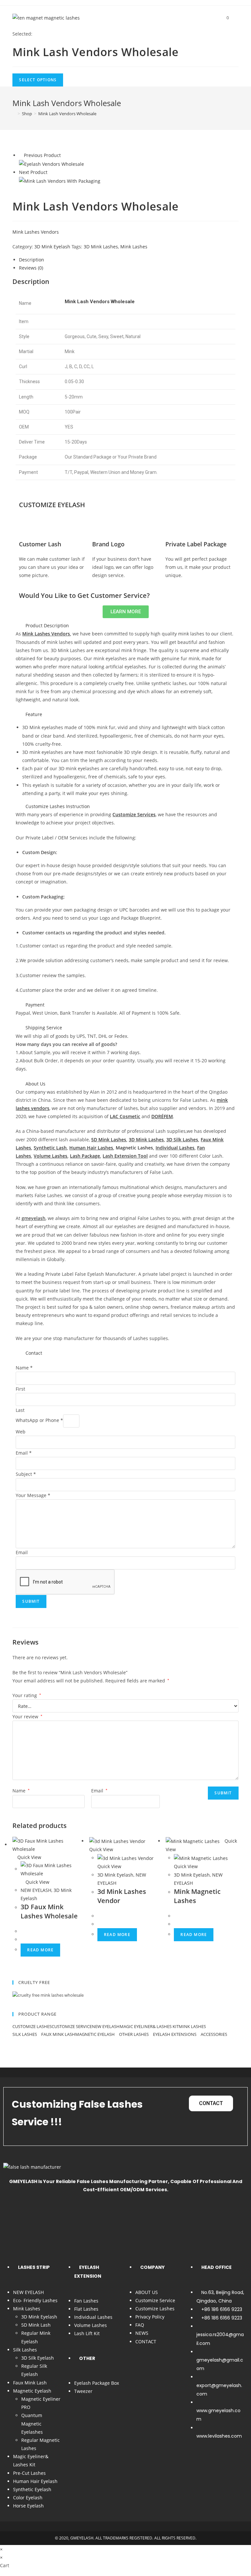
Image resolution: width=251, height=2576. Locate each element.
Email (24, 1453)
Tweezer (83, 2391)
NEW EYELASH (36, 1890)
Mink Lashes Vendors (36, 232)
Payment (35, 1005)
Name (24, 1368)
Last (20, 1410)
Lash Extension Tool (125, 1156)
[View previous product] (21, 155)
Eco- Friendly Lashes (35, 2300)
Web (21, 1432)
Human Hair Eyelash (35, 2481)
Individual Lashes (175, 1148)
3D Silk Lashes (182, 1140)
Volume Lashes (91, 2325)
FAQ (140, 2325)
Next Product (33, 172)
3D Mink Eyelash (52, 247)
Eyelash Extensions (175, 2034)
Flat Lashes (86, 2309)
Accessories (214, 2034)
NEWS (142, 2333)
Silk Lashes (25, 2034)
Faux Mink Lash (58, 2034)
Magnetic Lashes (134, 1148)
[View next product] (50, 172)
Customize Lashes (32, 2026)
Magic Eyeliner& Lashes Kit (149, 2026)
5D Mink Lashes (109, 1140)
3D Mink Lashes (101, 247)
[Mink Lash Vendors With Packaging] (60, 181)
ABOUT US (147, 2292)
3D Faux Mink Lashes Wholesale (49, 1911)
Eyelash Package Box (97, 2383)
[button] (125, 625)
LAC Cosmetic (125, 1116)
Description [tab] (32, 260)
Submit (31, 1601)
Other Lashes (134, 2034)
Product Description (47, 625)
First (20, 1389)
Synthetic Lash (50, 1148)
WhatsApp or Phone (39, 1420)
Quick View (29, 1857)
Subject (26, 1474)
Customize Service (72, 2026)
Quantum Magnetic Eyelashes (32, 2423)
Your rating (27, 1695)
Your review (27, 1717)
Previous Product (42, 155)
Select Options (38, 80)
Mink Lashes (134, 247)
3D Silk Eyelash (38, 2358)
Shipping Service (44, 1028)
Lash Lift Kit (87, 2333)
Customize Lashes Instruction (58, 806)
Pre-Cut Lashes (29, 2473)
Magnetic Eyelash (95, 2034)
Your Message (33, 1495)
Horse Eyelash (28, 2506)
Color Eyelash (28, 2498)
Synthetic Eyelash (32, 2489)
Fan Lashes (86, 2301)
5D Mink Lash (36, 2325)
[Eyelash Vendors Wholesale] (51, 164)
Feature (34, 714)
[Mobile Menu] (234, 18)
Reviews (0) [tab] (31, 268)
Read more (40, 1950)
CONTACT (146, 2342)
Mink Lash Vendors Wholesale (67, 114)
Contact (34, 1353)
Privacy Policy (150, 2317)
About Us (35, 1084)
